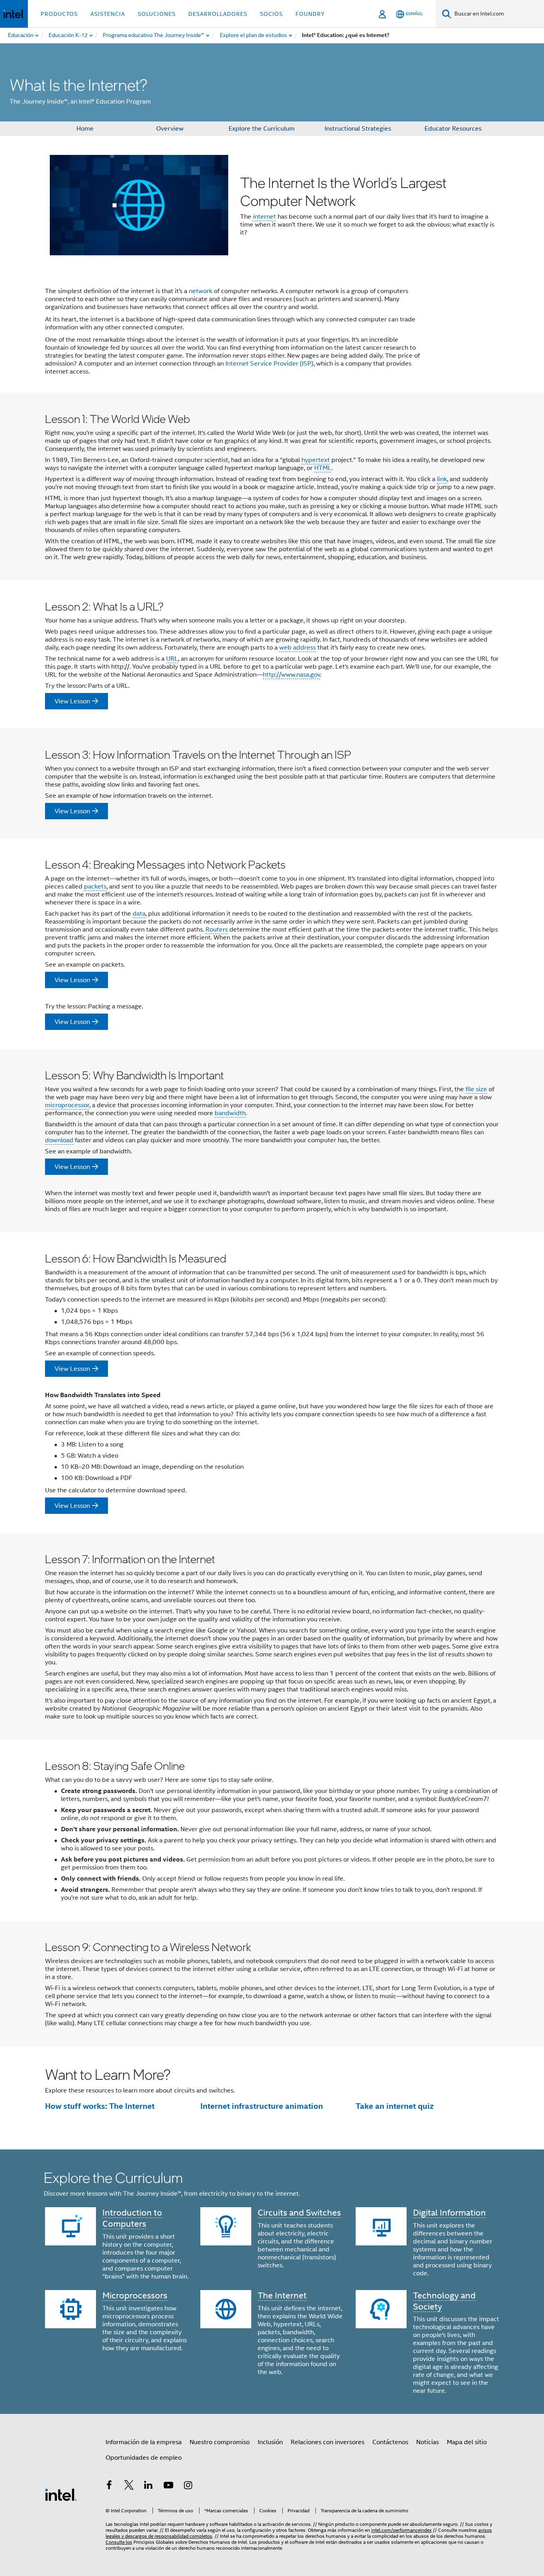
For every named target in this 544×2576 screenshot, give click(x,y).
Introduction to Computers (132, 2218)
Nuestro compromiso (220, 2442)
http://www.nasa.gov (292, 675)
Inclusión (270, 2442)
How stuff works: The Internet (100, 2106)
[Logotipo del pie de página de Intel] (61, 2494)
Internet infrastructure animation (262, 2106)
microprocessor (67, 1105)
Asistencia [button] (108, 14)
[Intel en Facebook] (109, 2486)
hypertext (316, 460)
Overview (170, 129)
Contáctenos (390, 2442)
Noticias (428, 2442)
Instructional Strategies (358, 129)
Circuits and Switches (299, 2213)
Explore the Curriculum (262, 129)
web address (297, 648)
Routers (217, 930)
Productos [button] (59, 14)
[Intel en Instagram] (188, 2486)
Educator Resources (453, 129)
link (442, 479)
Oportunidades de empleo (144, 2458)
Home (85, 129)
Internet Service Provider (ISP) (269, 364)
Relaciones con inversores (328, 2442)
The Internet (282, 2295)
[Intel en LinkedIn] (149, 2486)
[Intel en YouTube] (168, 2486)
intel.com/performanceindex (401, 2530)
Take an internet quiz (395, 2106)
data (139, 914)
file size (476, 1089)
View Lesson (72, 701)
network (201, 291)
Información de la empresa (144, 2442)
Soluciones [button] (157, 14)
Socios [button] (271, 14)
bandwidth (230, 1113)
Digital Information (449, 2213)
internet (264, 217)
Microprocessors (135, 2295)
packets (95, 887)
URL (172, 659)
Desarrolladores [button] (218, 14)
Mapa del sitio (467, 2442)
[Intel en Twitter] (129, 2486)
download (59, 1140)
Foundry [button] (310, 14)
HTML (323, 468)
